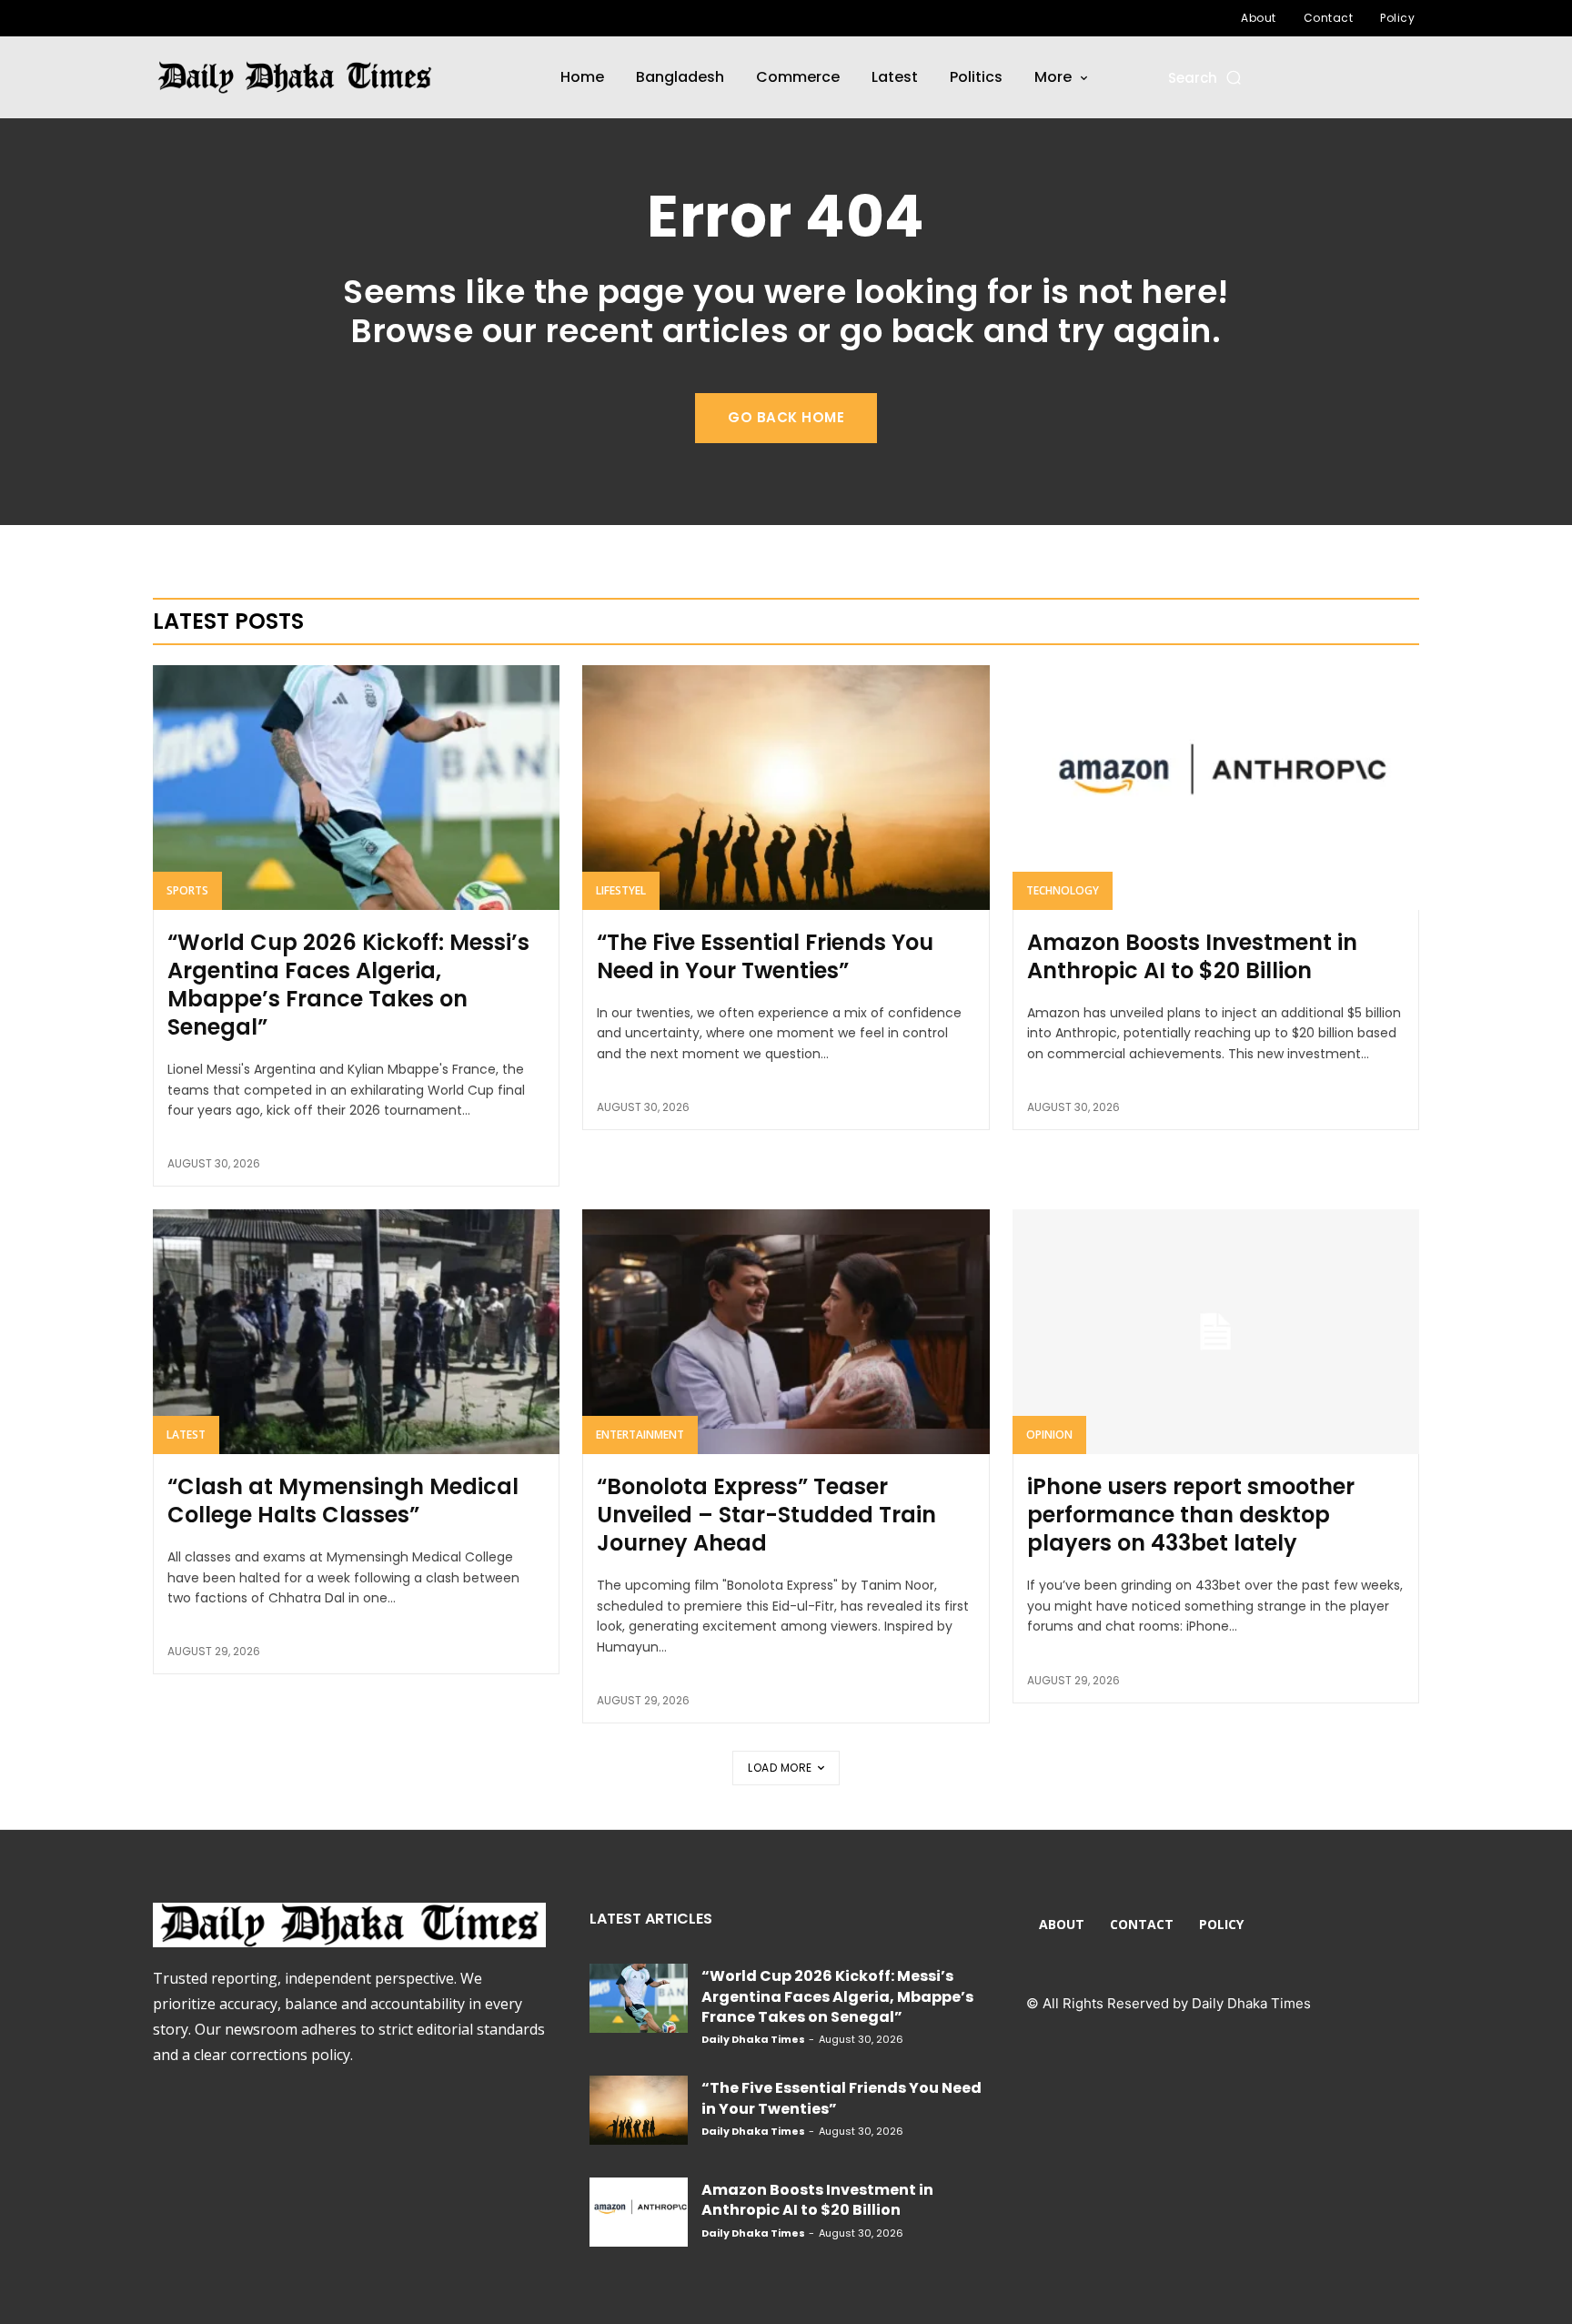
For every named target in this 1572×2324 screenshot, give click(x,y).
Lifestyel (621, 890)
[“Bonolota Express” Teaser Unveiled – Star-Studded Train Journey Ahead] (786, 1331)
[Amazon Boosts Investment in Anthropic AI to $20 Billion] (1216, 787)
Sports (187, 890)
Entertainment (640, 1435)
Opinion (1049, 1435)
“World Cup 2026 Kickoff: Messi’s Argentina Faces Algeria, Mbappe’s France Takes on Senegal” (348, 985)
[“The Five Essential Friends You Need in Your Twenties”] (786, 787)
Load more (780, 1768)
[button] (1206, 78)
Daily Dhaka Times (753, 2039)
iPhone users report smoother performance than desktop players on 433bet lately (1191, 1515)
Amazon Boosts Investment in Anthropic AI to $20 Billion (1192, 956)
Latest (186, 1435)
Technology (1063, 890)
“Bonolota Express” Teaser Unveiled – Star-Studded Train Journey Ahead (766, 1515)
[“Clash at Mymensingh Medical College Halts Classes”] (356, 1331)
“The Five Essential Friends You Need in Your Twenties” (765, 956)
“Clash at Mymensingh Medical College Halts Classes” (343, 1500)
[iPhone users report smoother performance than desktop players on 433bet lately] (1216, 1331)
